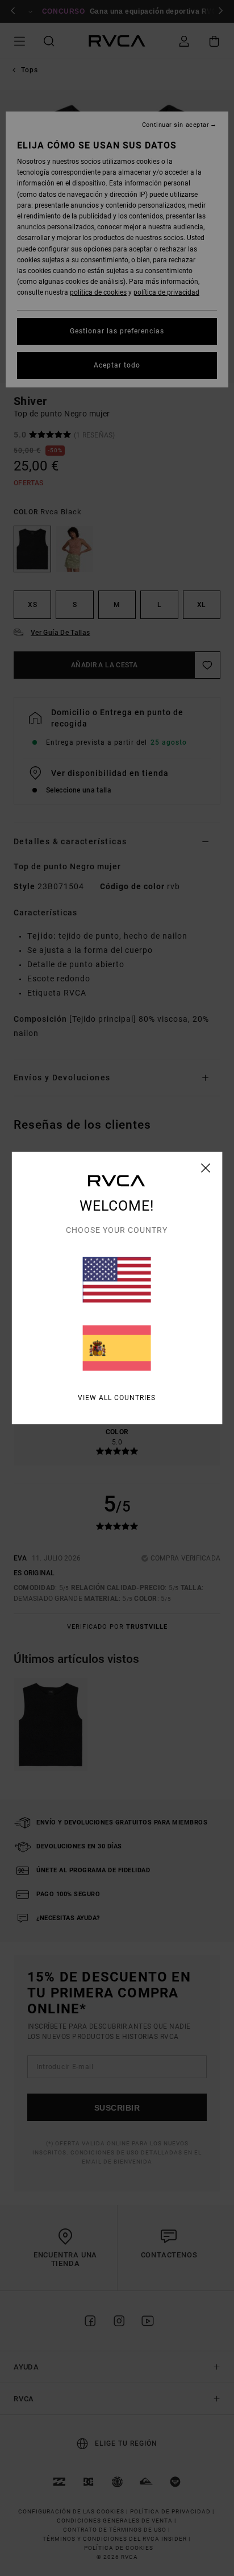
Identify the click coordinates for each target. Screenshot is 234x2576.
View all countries (117, 1398)
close (206, 1168)
